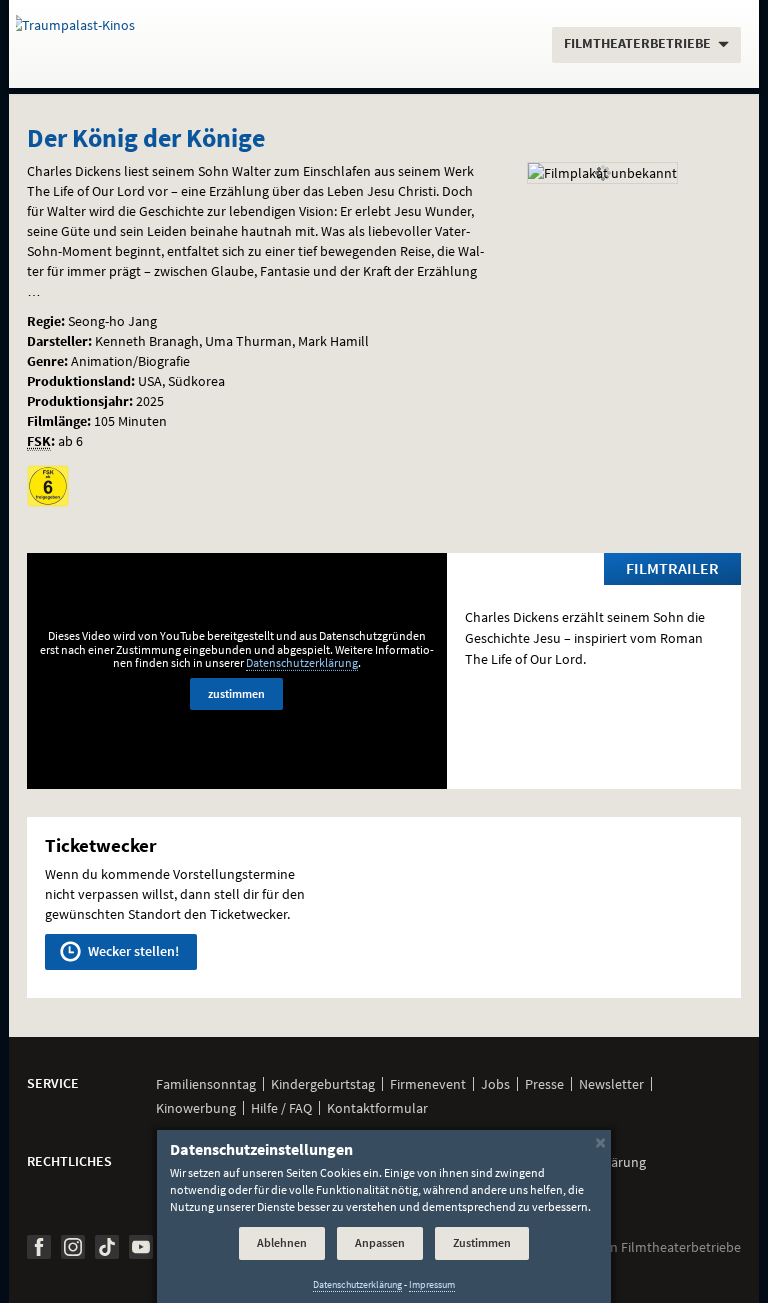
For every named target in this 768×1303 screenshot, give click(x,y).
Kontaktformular (377, 1108)
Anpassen (380, 1242)
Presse (544, 1084)
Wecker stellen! (132, 951)
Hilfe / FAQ (281, 1108)
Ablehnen (282, 1242)
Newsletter (611, 1084)
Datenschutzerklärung (302, 662)
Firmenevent (428, 1084)
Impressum (432, 1284)
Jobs (495, 1084)
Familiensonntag (206, 1084)
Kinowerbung (196, 1108)
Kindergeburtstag (323, 1084)
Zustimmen (482, 1242)
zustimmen (236, 693)
